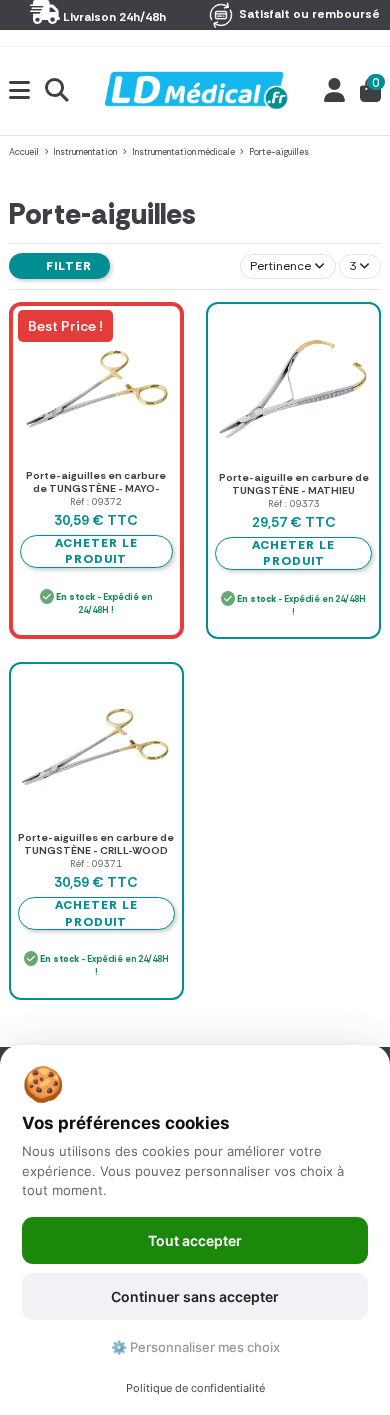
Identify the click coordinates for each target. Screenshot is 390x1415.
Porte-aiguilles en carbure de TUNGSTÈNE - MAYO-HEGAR (96, 488)
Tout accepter (195, 1240)
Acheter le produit (293, 553)
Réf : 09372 (96, 501)
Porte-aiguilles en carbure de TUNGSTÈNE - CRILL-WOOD (96, 844)
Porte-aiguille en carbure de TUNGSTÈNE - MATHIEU (294, 484)
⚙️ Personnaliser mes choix (195, 1347)
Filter (67, 266)
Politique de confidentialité (195, 1388)
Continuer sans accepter (195, 1296)
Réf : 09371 (96, 863)
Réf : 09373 (294, 503)
